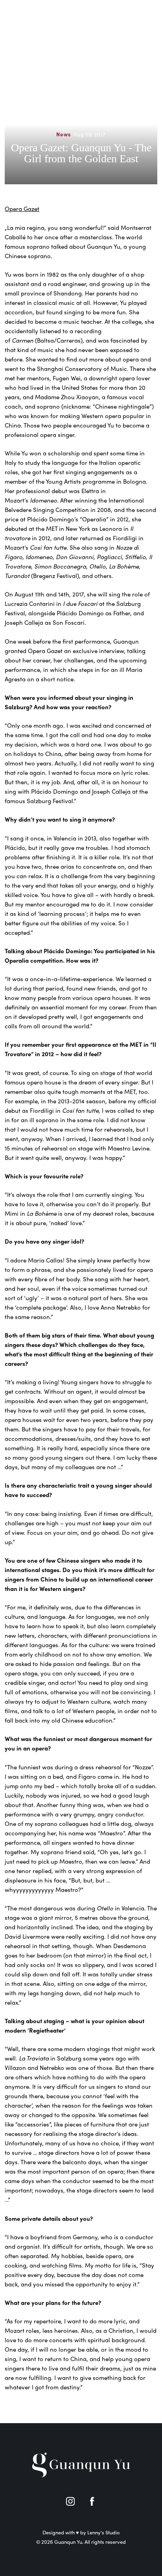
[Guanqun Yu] (40, 16)
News (63, 134)
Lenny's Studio (104, 2532)
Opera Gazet (22, 209)
